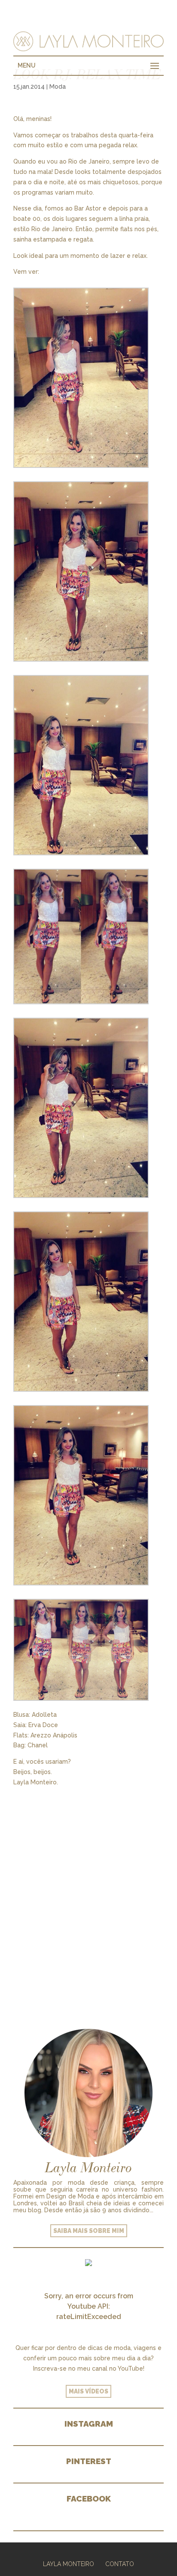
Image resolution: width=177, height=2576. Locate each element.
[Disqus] (88, 1895)
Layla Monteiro (69, 2564)
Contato (120, 2564)
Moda (58, 87)
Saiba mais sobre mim (89, 2231)
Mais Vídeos (88, 2391)
